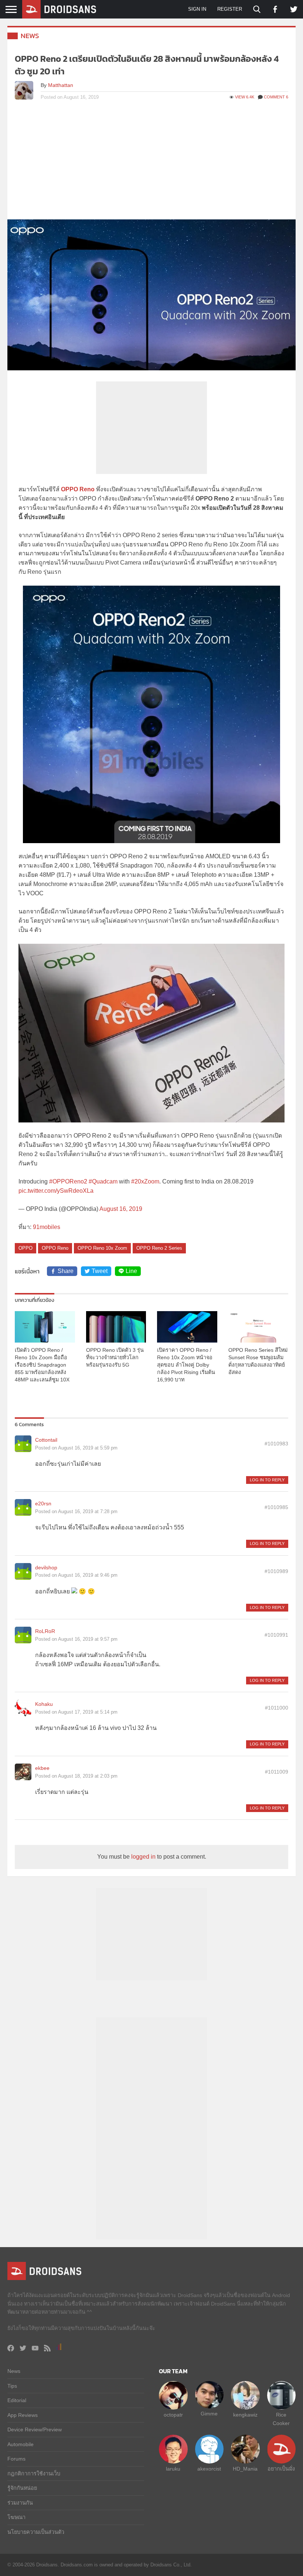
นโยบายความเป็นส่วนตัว (36, 2532)
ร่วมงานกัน (20, 2503)
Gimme (209, 2414)
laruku (173, 2469)
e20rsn (43, 1503)
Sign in (197, 9)
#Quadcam (103, 1181)
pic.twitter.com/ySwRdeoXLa (56, 1191)
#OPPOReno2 (68, 1181)
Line (131, 1271)
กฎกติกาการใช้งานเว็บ (34, 2474)
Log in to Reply (267, 1480)
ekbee (42, 1768)
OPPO (25, 1248)
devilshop (46, 1568)
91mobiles (47, 1227)
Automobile (21, 2444)
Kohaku (44, 1704)
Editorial (17, 2400)
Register (230, 9)
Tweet (100, 1271)
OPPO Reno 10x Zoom (102, 1248)
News (30, 36)
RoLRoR (45, 1631)
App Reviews (23, 2415)
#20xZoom (145, 1181)
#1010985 (276, 1507)
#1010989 (276, 1571)
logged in (143, 1857)
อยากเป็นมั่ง (281, 2469)
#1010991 (276, 1635)
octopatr (173, 2415)
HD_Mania (245, 2469)
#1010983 (276, 1444)
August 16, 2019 (121, 1209)
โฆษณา (16, 2517)
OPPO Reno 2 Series (159, 1248)
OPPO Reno (78, 489)
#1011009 (277, 1772)
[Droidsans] (59, 9)
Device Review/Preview (35, 2429)
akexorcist (209, 2469)
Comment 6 (276, 97)
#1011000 (277, 1708)
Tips (12, 2386)
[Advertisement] (151, 164)
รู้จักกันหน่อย (22, 2488)
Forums (16, 2459)
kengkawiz (245, 2415)
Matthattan (61, 85)
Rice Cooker (281, 2419)
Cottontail (46, 1440)
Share (66, 1271)
